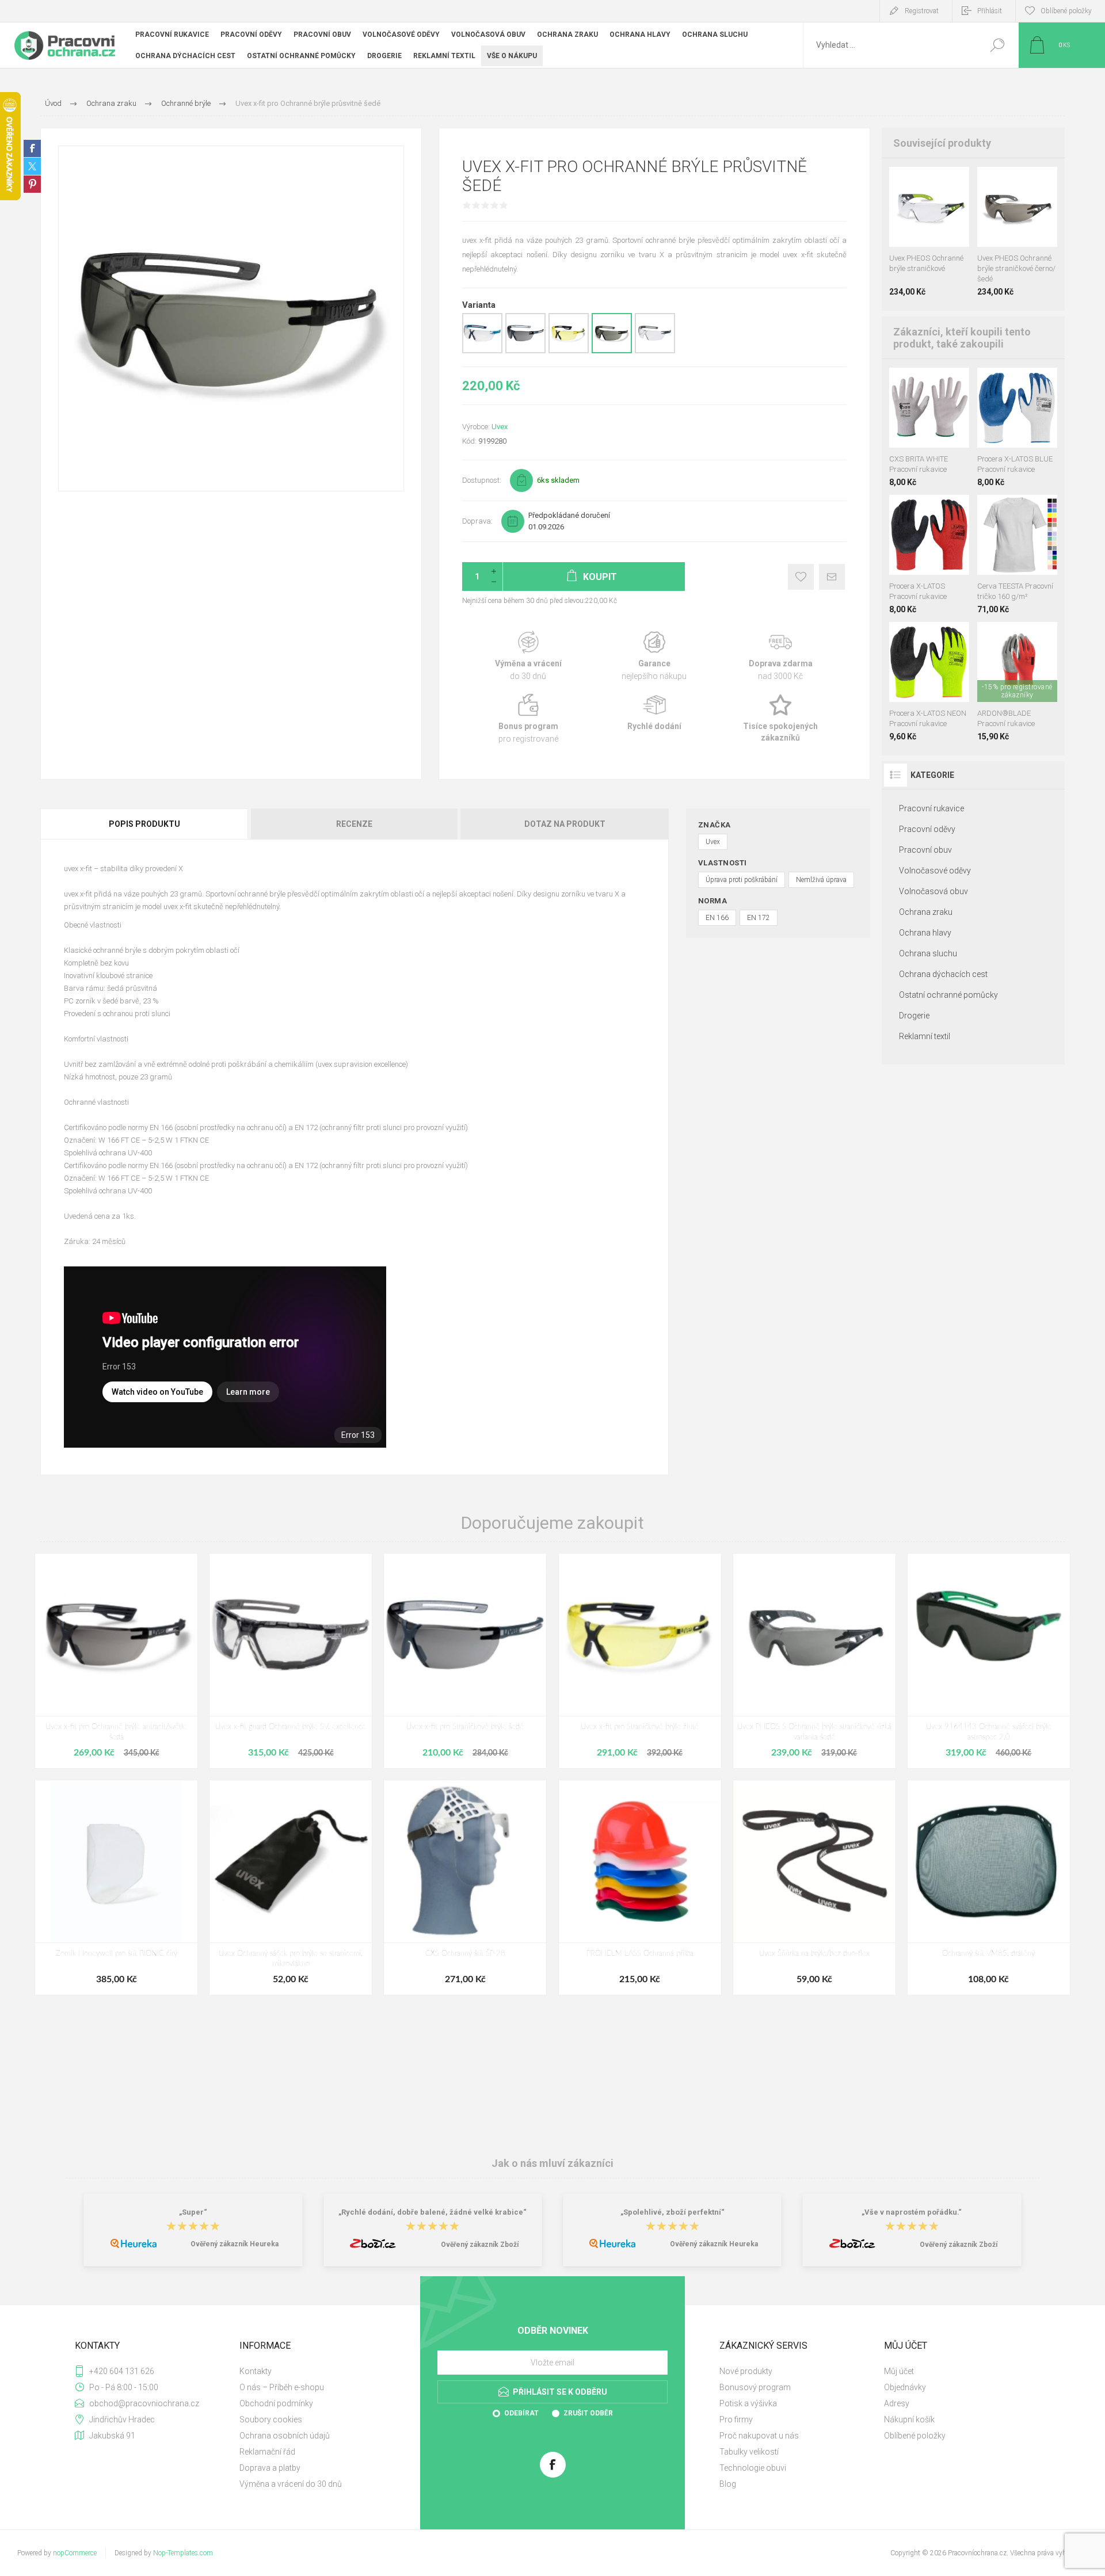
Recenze (354, 824)
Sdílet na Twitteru (32, 166)
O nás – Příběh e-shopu (282, 2387)
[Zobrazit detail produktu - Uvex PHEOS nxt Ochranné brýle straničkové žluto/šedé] (936, 182)
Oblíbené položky (915, 2436)
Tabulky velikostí (749, 2452)
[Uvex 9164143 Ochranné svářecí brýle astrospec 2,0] (989, 1661)
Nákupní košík (909, 2419)
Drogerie (914, 1016)
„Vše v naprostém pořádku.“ (912, 2212)
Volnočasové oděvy (935, 871)
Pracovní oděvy (927, 829)
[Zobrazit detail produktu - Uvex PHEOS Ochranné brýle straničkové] (987, 182)
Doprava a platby (270, 2468)
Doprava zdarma (781, 656)
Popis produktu (144, 824)
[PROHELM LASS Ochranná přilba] (640, 1888)
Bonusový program (755, 2387)
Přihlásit (990, 11)
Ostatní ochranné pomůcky (948, 995)
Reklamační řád (267, 2452)
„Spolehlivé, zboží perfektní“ (672, 2212)
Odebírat (521, 2413)
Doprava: (477, 521)
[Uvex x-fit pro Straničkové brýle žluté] (640, 1661)
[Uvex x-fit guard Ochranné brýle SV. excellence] (291, 1661)
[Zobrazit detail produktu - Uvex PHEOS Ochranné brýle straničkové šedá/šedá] (917, 182)
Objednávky (905, 2387)
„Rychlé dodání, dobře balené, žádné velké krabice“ (433, 2212)
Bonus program (528, 719)
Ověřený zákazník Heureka (235, 2244)
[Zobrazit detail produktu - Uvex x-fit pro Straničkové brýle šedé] (525, 351)
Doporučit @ (832, 577)
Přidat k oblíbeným (801, 577)
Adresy (897, 2403)
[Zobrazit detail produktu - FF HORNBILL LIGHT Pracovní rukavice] (1017, 637)
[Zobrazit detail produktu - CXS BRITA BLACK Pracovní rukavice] (916, 383)
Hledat (997, 45)
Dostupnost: (482, 480)
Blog (728, 2484)
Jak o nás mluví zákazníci (552, 2163)
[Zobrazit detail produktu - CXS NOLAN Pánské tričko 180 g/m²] (1017, 510)
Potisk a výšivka (748, 2403)
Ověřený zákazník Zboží (480, 2245)
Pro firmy (736, 2419)
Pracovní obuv (925, 850)
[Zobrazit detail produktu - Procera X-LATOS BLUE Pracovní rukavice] (942, 510)
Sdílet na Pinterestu (32, 184)
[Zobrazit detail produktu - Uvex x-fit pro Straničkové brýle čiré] (482, 351)
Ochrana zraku (926, 912)
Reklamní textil (925, 1036)
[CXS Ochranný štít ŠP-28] (465, 1888)
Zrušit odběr (588, 2413)
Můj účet (899, 2371)
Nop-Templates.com (183, 2553)
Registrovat (922, 11)
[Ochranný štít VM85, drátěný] (989, 1888)
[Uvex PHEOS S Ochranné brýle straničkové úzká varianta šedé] (814, 1661)
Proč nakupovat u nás (759, 2436)
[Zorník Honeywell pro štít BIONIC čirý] (116, 1888)
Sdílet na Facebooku (32, 148)
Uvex (500, 427)
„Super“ (193, 2212)
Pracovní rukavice (931, 808)
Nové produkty (746, 2371)
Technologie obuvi (753, 2468)
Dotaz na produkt (565, 824)
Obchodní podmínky (276, 2403)
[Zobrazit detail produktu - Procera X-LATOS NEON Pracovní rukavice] (987, 383)
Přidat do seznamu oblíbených (933, 218)
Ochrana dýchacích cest (943, 974)
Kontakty (256, 2371)
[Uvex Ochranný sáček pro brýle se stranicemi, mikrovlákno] (291, 1888)
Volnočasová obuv (933, 891)
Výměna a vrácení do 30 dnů (291, 2484)
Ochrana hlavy (925, 933)
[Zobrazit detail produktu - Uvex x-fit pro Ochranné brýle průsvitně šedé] (612, 351)
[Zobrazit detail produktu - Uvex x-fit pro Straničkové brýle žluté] (569, 351)
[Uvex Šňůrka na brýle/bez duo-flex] (814, 1888)
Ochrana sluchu (928, 953)
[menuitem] (317, 2371)
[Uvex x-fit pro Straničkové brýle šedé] (465, 1661)
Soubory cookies (271, 2419)
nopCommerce (75, 2553)
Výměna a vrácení (528, 656)
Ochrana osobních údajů (285, 2436)
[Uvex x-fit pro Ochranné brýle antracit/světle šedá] (116, 1661)
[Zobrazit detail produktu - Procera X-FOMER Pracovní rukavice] (1024, 383)
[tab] (145, 824)
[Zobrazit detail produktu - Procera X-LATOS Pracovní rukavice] (1005, 383)
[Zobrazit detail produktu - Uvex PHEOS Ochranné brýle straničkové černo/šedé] (899, 182)
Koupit (919, 218)
